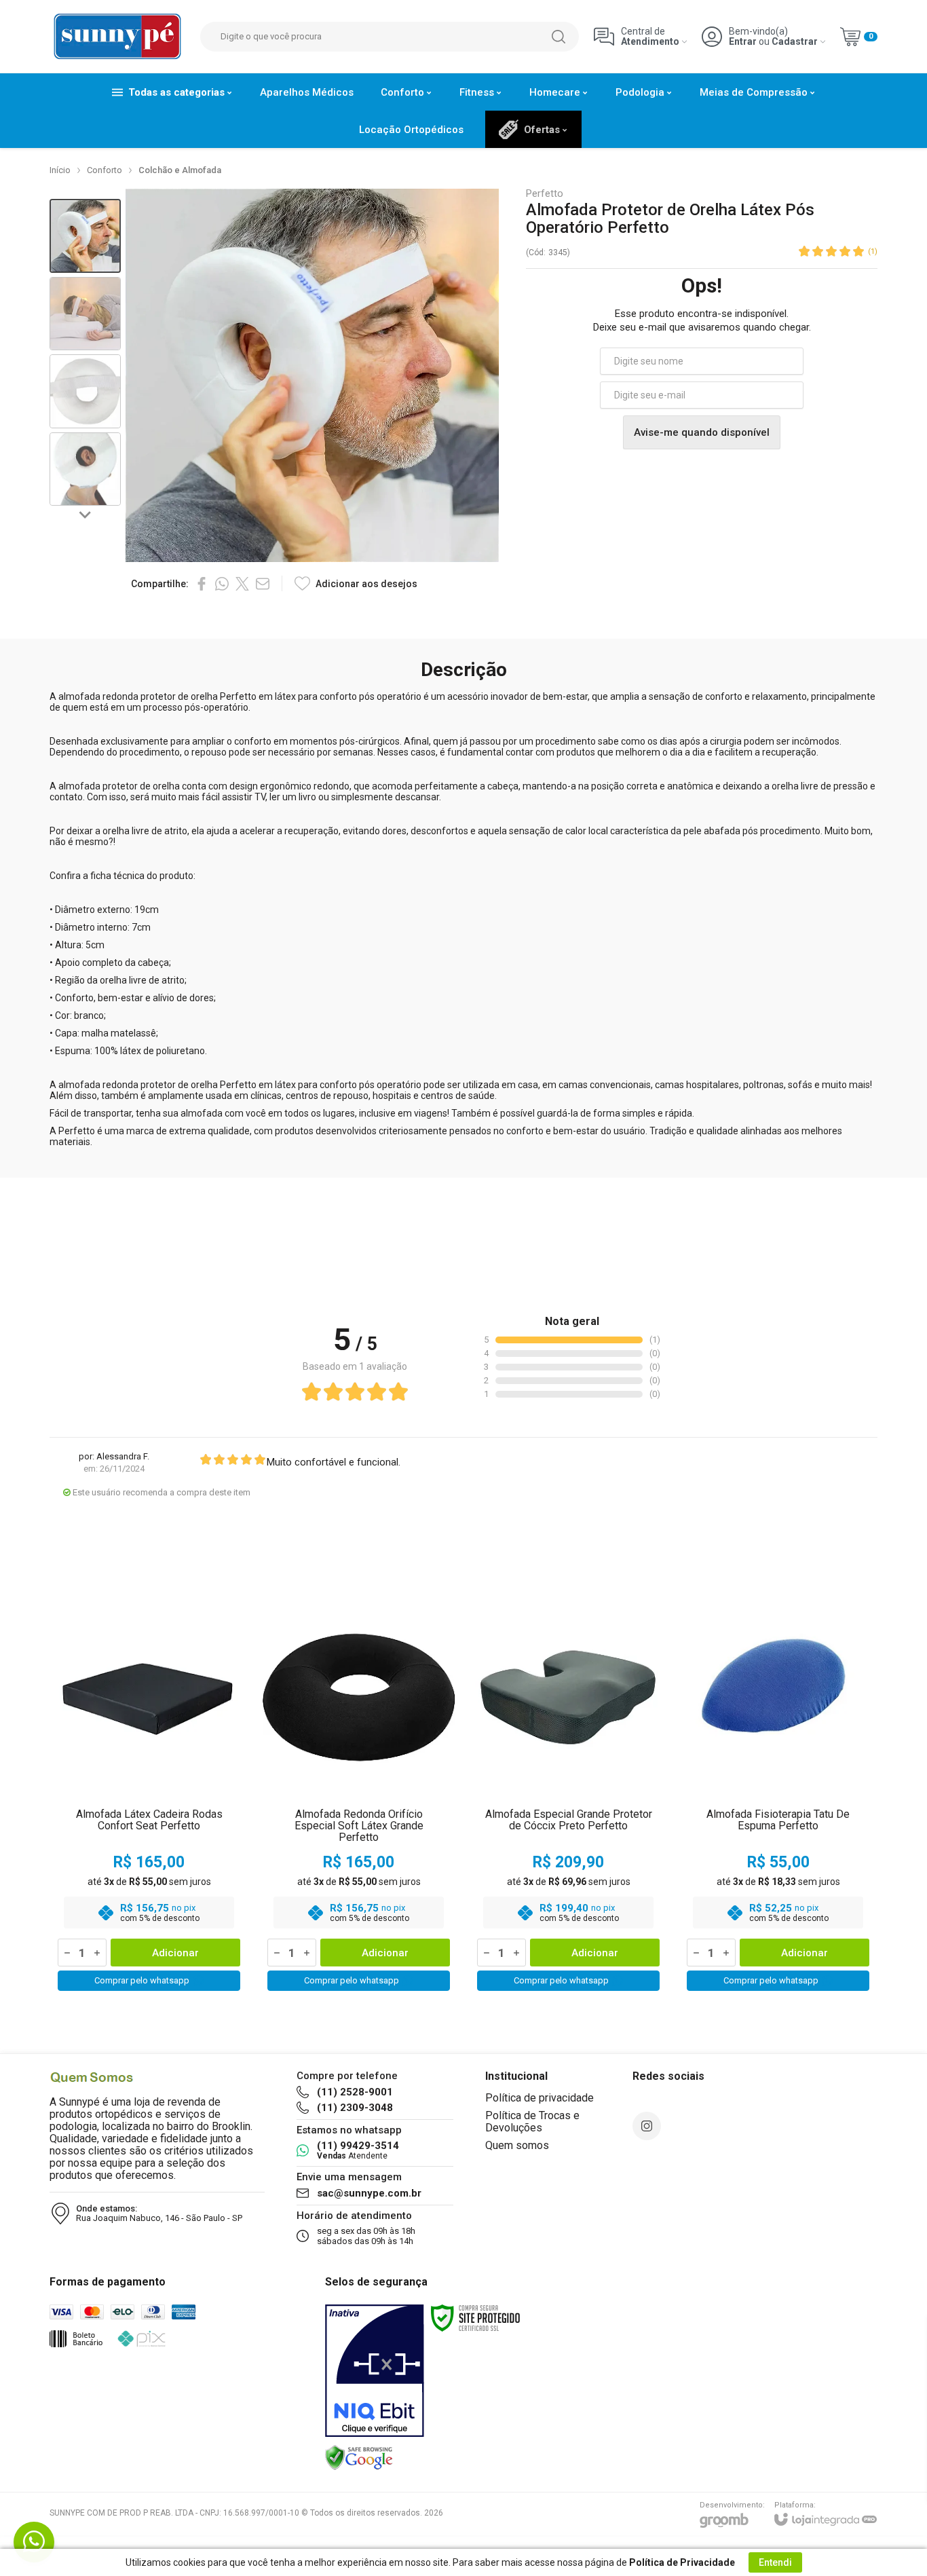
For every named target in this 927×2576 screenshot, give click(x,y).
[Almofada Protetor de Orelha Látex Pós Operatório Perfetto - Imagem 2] (85, 314)
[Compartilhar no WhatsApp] (222, 584)
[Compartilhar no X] (242, 584)
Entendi (775, 2562)
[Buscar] (559, 37)
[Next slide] (86, 514)
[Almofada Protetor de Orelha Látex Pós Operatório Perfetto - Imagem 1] (85, 236)
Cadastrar (795, 42)
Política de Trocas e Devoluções (532, 2122)
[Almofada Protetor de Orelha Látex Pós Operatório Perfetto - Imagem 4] (85, 469)
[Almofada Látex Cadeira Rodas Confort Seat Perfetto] (149, 1796)
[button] (85, 236)
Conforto (105, 170)
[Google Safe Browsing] (359, 2457)
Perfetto (545, 194)
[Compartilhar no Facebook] (202, 584)
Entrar (743, 42)
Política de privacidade (540, 2098)
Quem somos (517, 2145)
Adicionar (175, 1953)
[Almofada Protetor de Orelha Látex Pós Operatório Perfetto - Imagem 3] (85, 391)
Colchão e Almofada (180, 170)
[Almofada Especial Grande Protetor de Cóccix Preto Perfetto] (568, 1796)
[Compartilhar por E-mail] (263, 584)
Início (60, 170)
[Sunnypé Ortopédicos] (117, 36)
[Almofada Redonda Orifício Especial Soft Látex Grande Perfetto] (359, 1796)
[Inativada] (375, 2371)
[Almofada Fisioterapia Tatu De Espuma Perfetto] (778, 1796)
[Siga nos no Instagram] (647, 2126)
